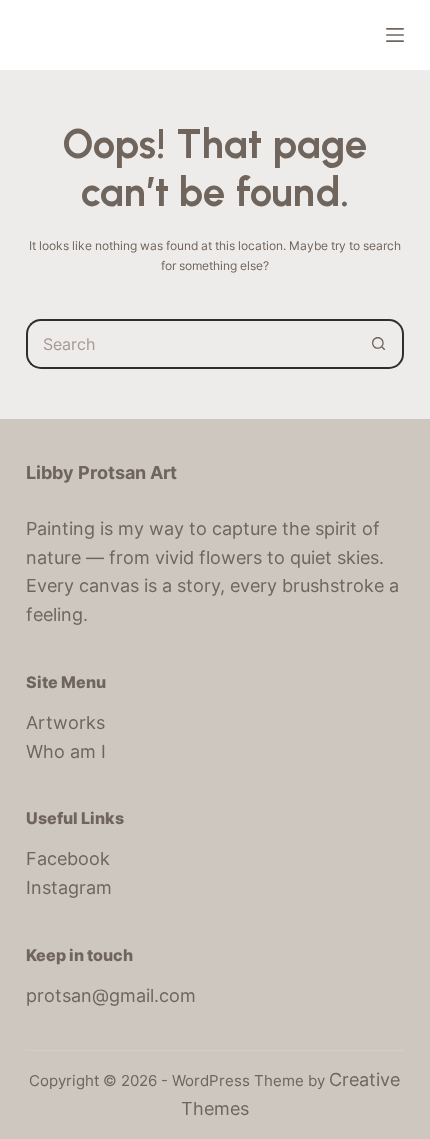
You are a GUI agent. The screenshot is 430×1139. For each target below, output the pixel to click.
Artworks (65, 722)
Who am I (66, 751)
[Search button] (379, 344)
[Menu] (395, 35)
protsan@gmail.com (111, 995)
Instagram (69, 887)
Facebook (68, 858)
